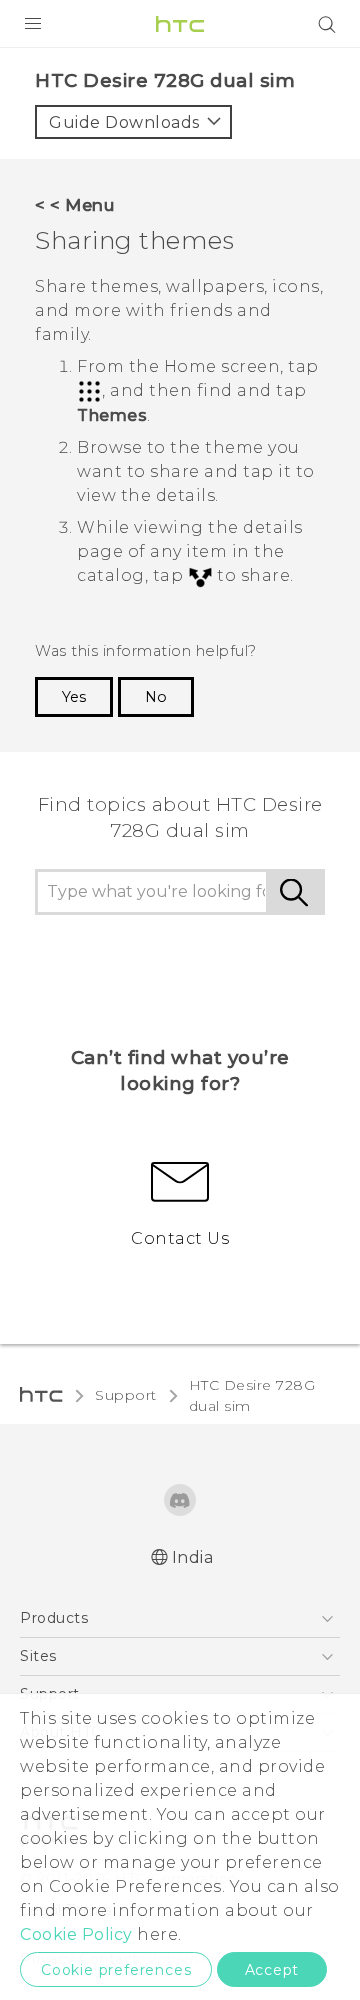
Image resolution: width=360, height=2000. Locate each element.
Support (126, 1395)
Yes (74, 697)
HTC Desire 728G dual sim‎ (252, 1395)
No (156, 697)
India (193, 1557)
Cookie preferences (116, 1970)
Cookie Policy (76, 1934)
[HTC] (180, 24)
